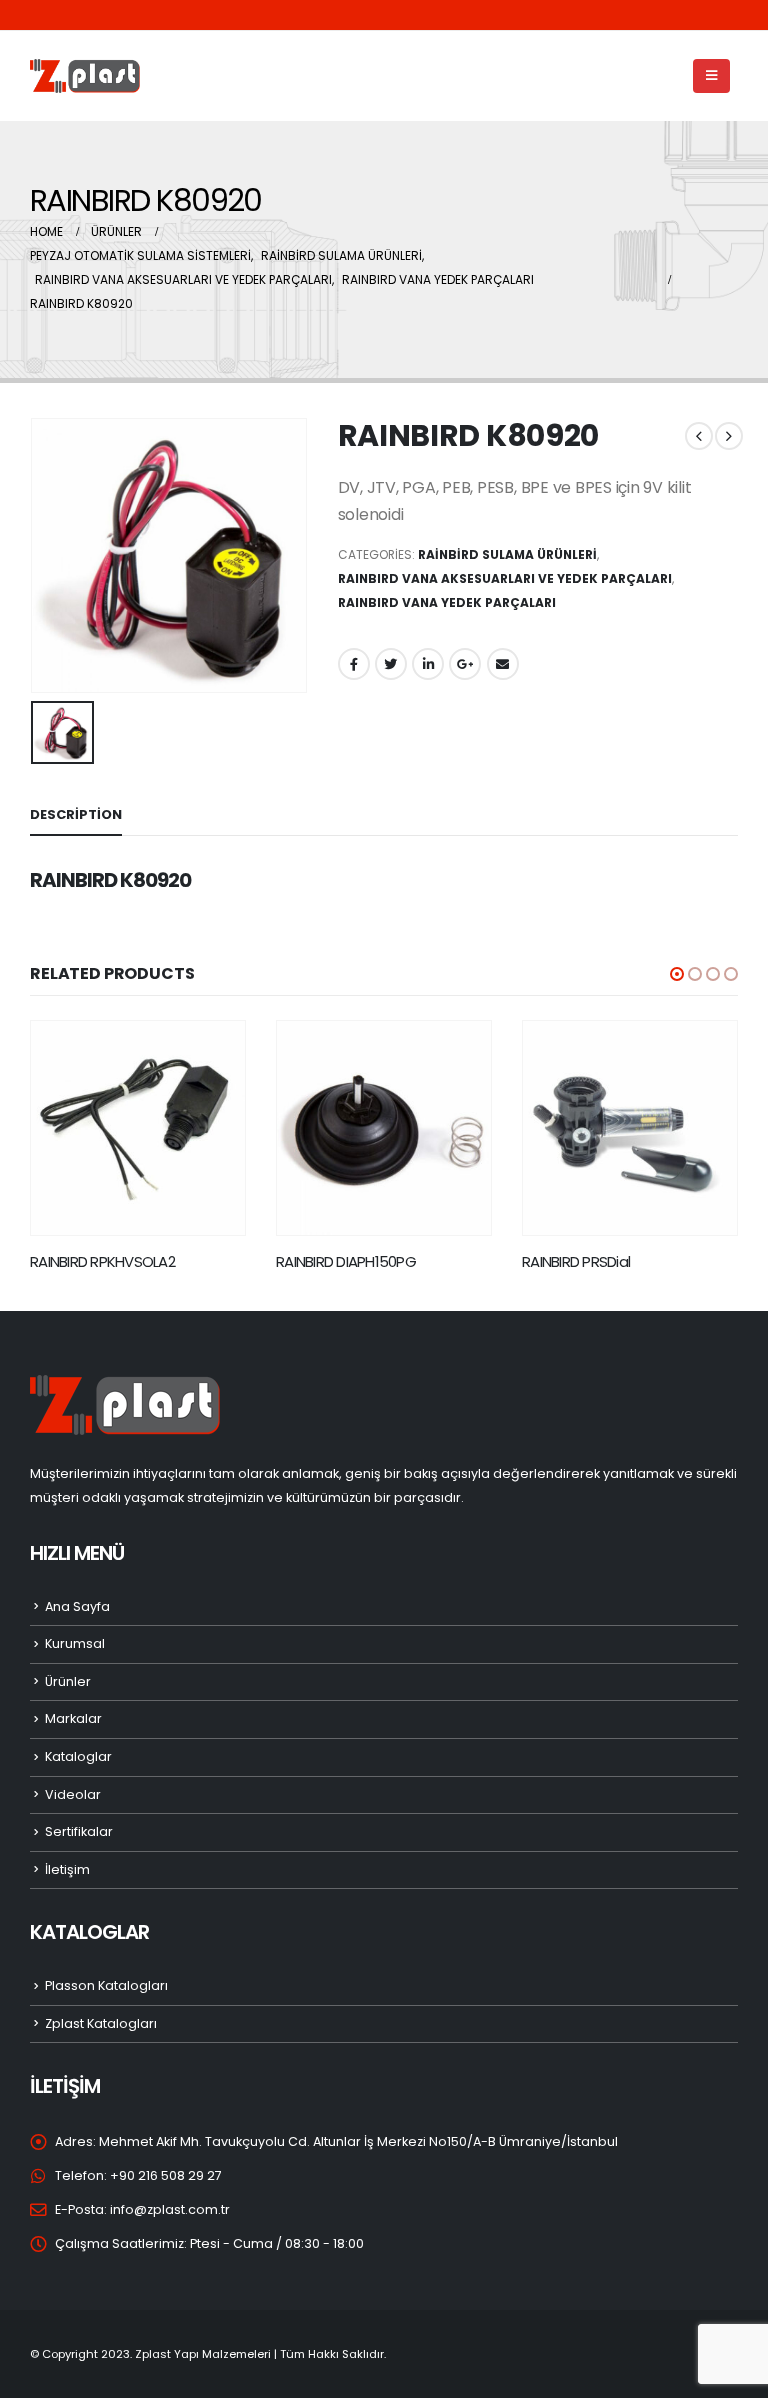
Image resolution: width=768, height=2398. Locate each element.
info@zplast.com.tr (170, 2209)
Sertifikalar (79, 1831)
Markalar (73, 1718)
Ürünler (68, 1681)
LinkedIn (428, 664)
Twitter (391, 664)
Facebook (354, 664)
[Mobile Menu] (711, 76)
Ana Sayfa (77, 1606)
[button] (677, 974)
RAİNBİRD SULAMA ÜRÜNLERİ (507, 554)
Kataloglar (78, 1756)
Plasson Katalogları (106, 1985)
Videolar (73, 1794)
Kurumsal (75, 1643)
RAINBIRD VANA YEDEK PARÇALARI (447, 602)
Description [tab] (76, 814)
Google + (465, 664)
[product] (138, 1128)
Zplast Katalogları (101, 2023)
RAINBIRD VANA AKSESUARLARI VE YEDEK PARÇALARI (505, 578)
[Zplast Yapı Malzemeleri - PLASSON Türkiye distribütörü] (85, 76)
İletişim (67, 1869)
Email (503, 664)
